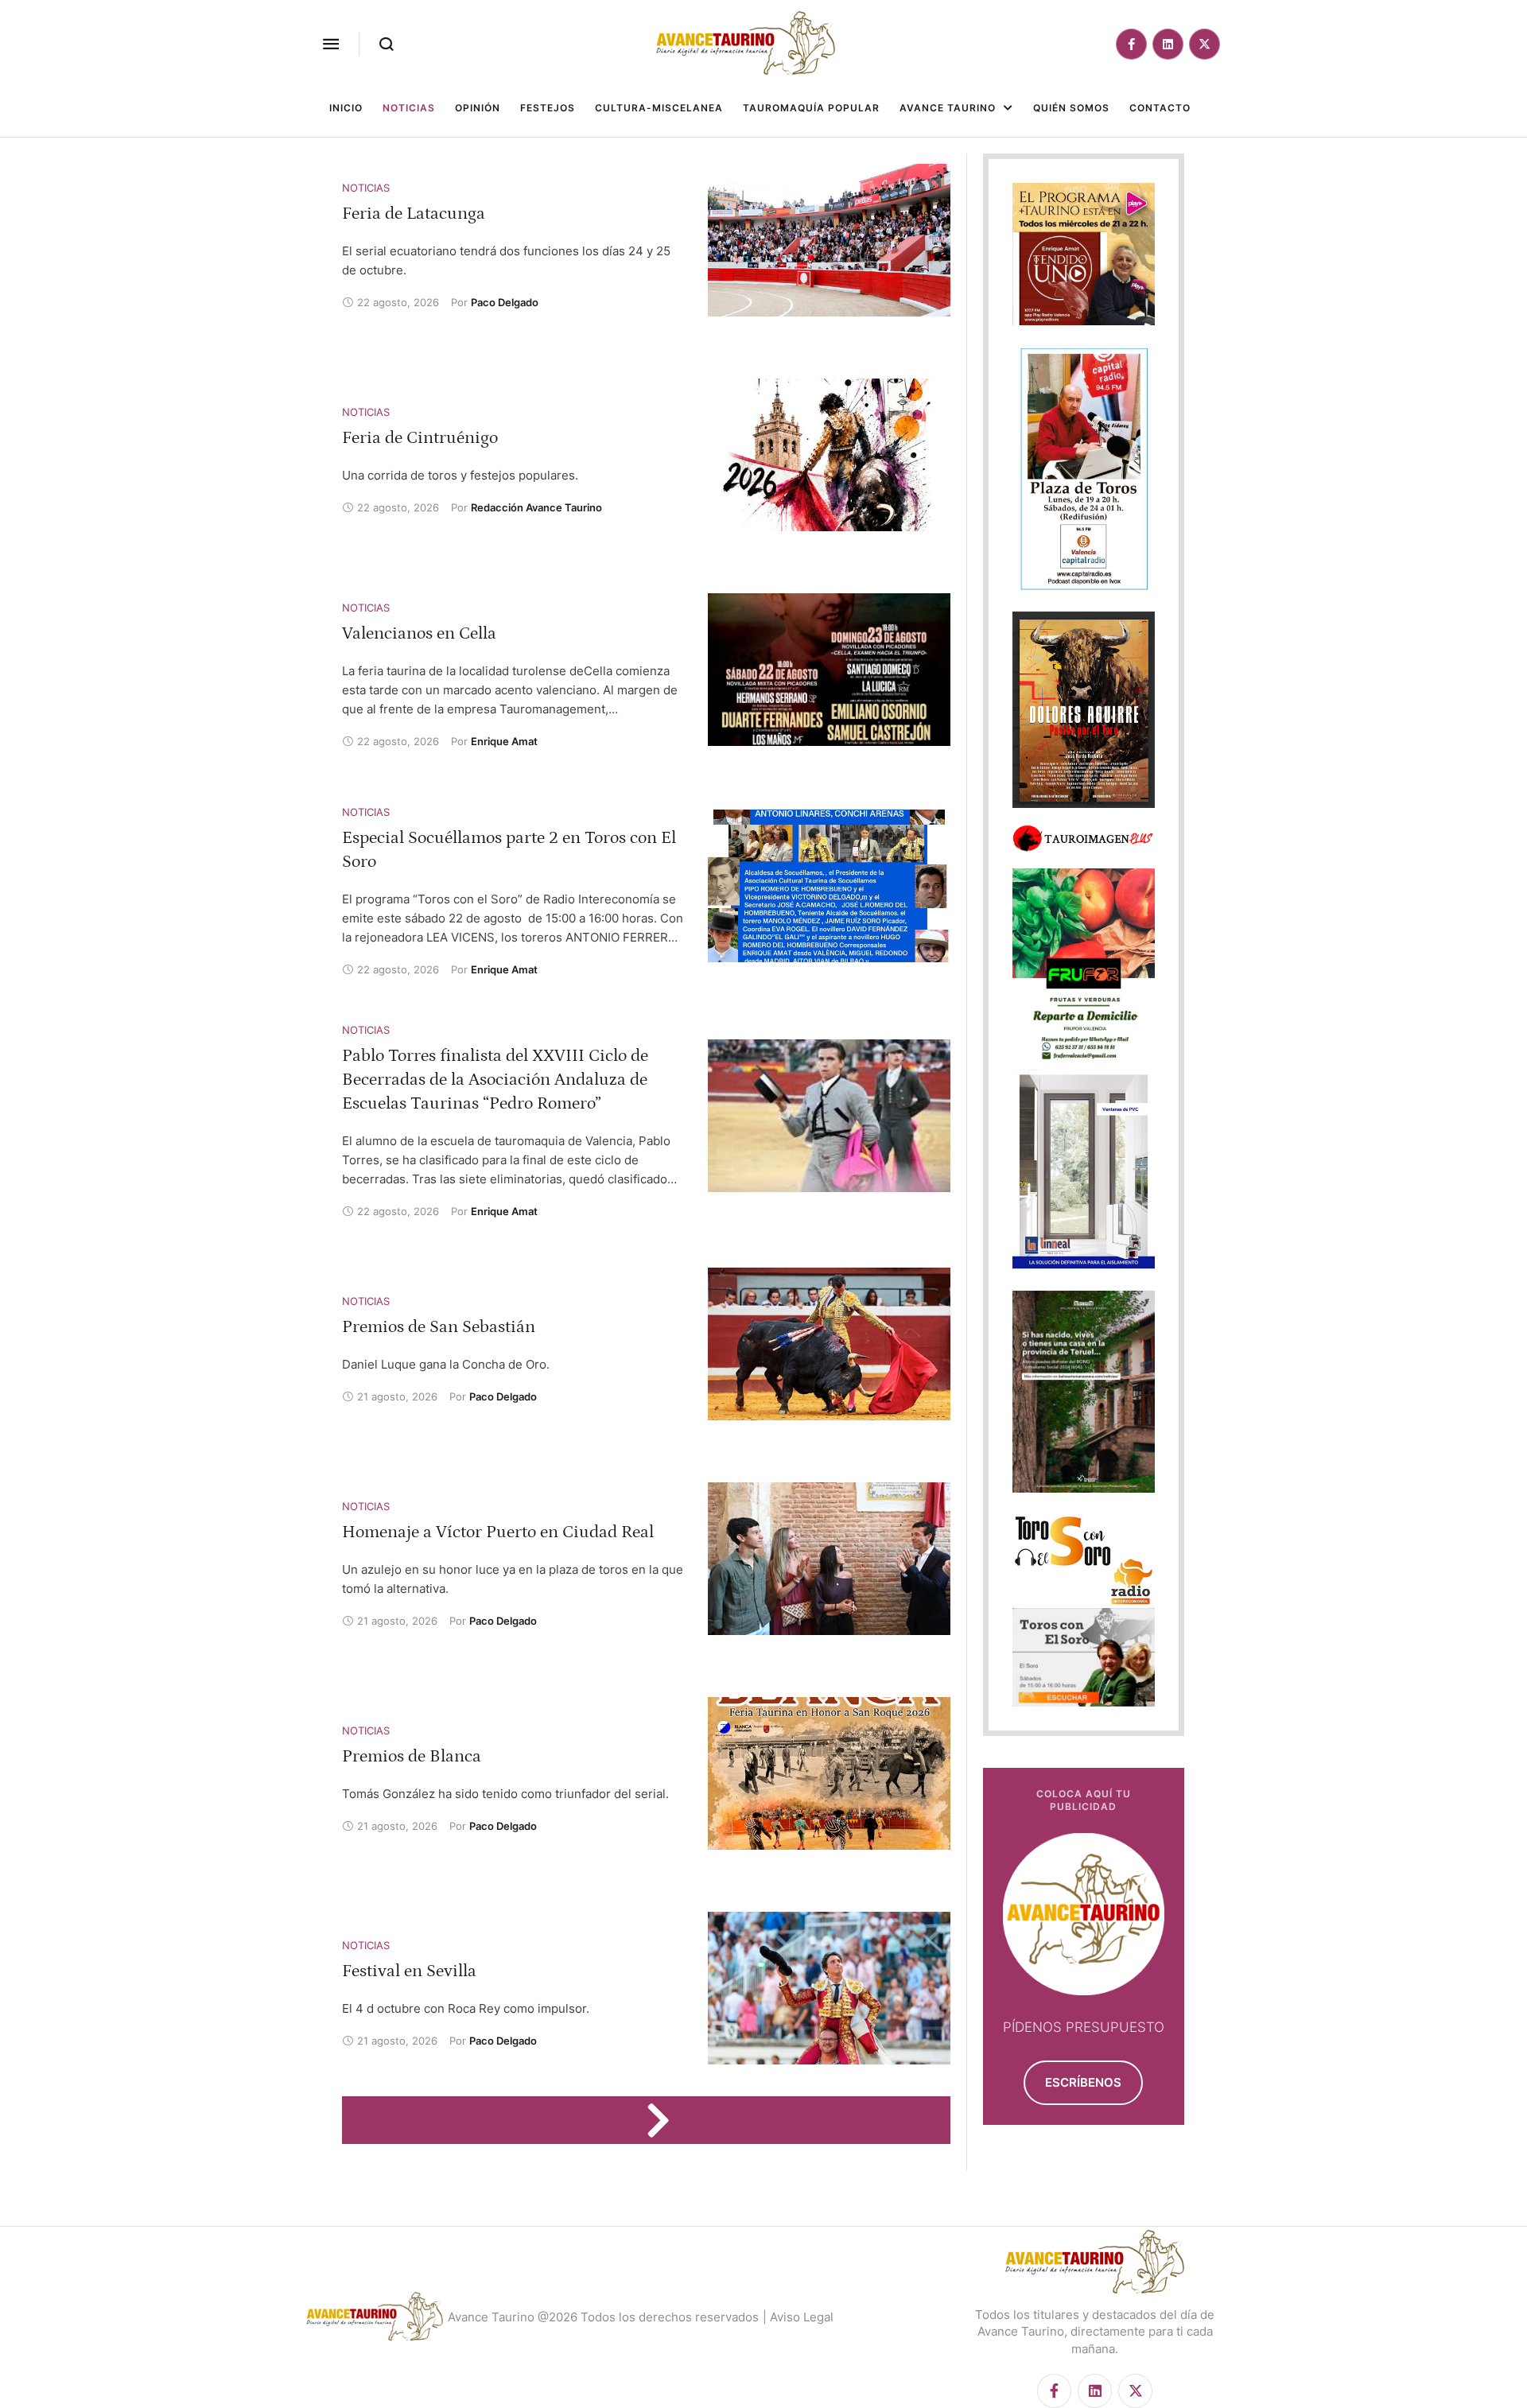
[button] (331, 44)
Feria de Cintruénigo (420, 438)
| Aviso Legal (798, 2317)
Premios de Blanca (412, 1756)
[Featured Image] (829, 240)
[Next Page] (666, 2120)
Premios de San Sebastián (439, 1327)
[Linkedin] (1168, 44)
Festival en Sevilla (409, 1971)
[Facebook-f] (1131, 44)
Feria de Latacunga (414, 214)
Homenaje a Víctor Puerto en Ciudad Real (498, 1532)
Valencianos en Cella (419, 633)
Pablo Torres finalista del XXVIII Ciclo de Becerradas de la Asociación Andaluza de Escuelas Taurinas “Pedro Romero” (495, 1080)
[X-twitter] (1205, 44)
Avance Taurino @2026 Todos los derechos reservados (603, 2317)
